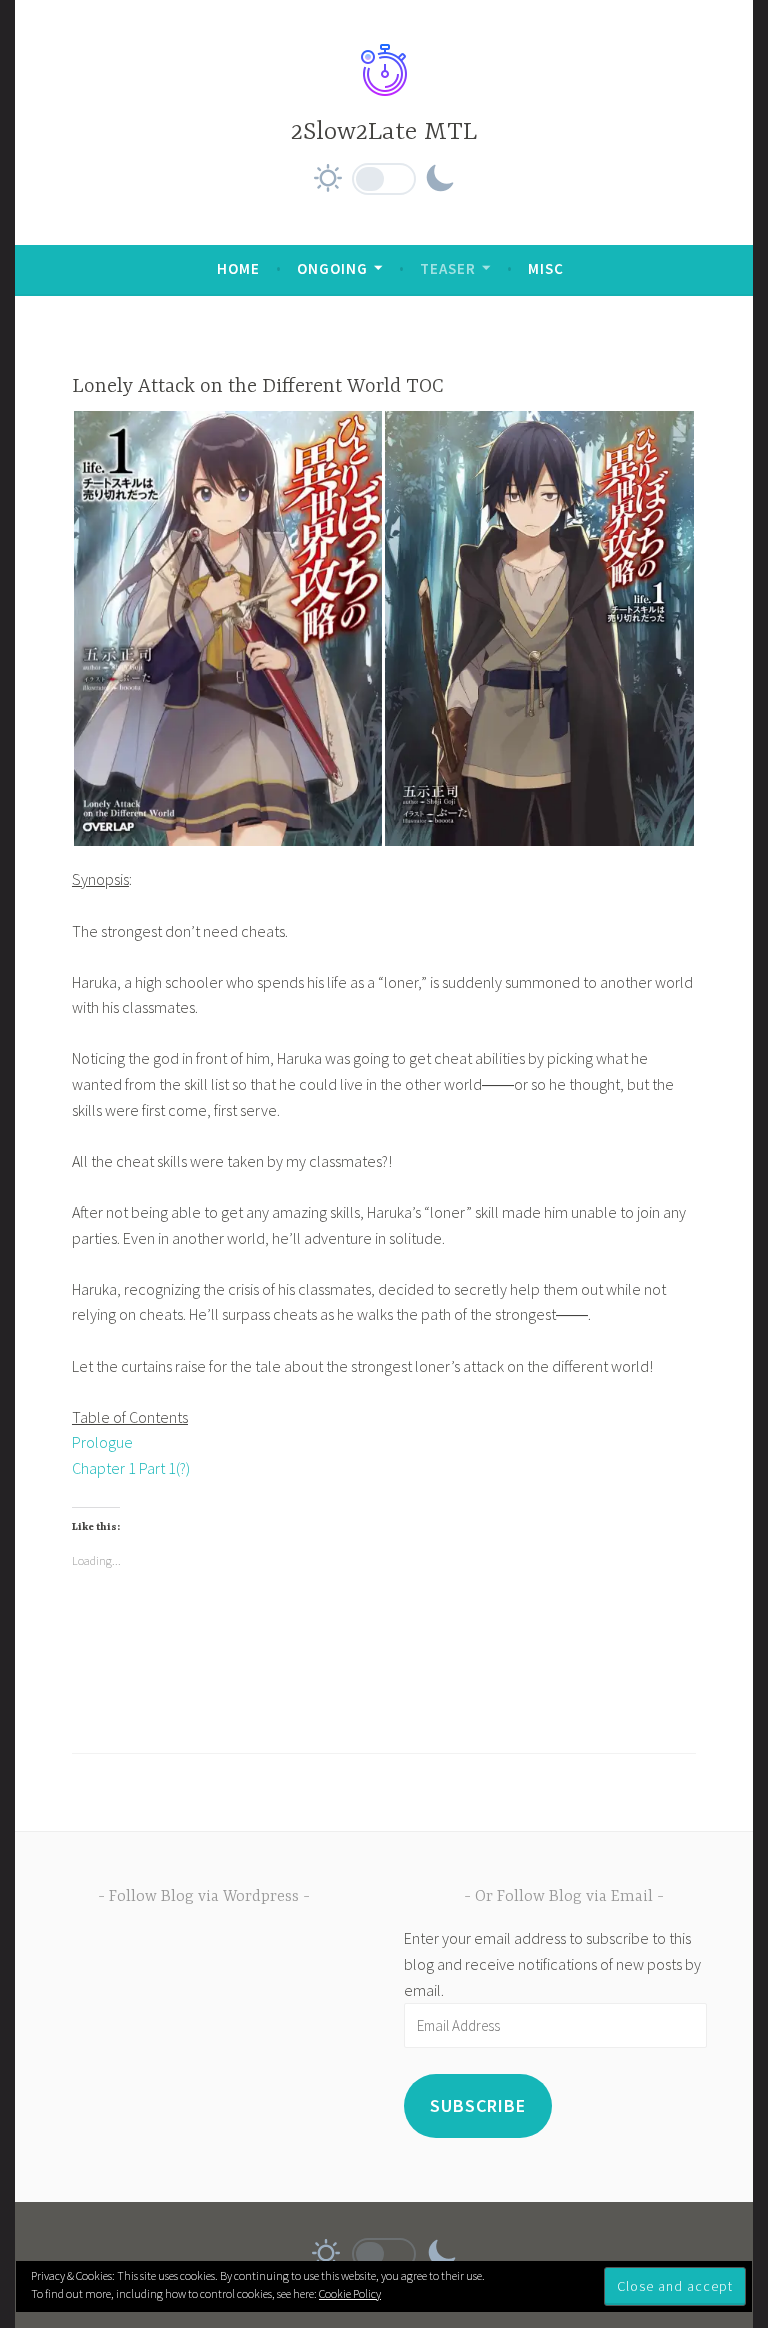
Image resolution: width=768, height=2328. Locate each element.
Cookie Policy (350, 2293)
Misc (546, 268)
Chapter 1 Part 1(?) (131, 1468)
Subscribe (478, 2105)
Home (238, 268)
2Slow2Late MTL (384, 132)
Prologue (102, 1442)
